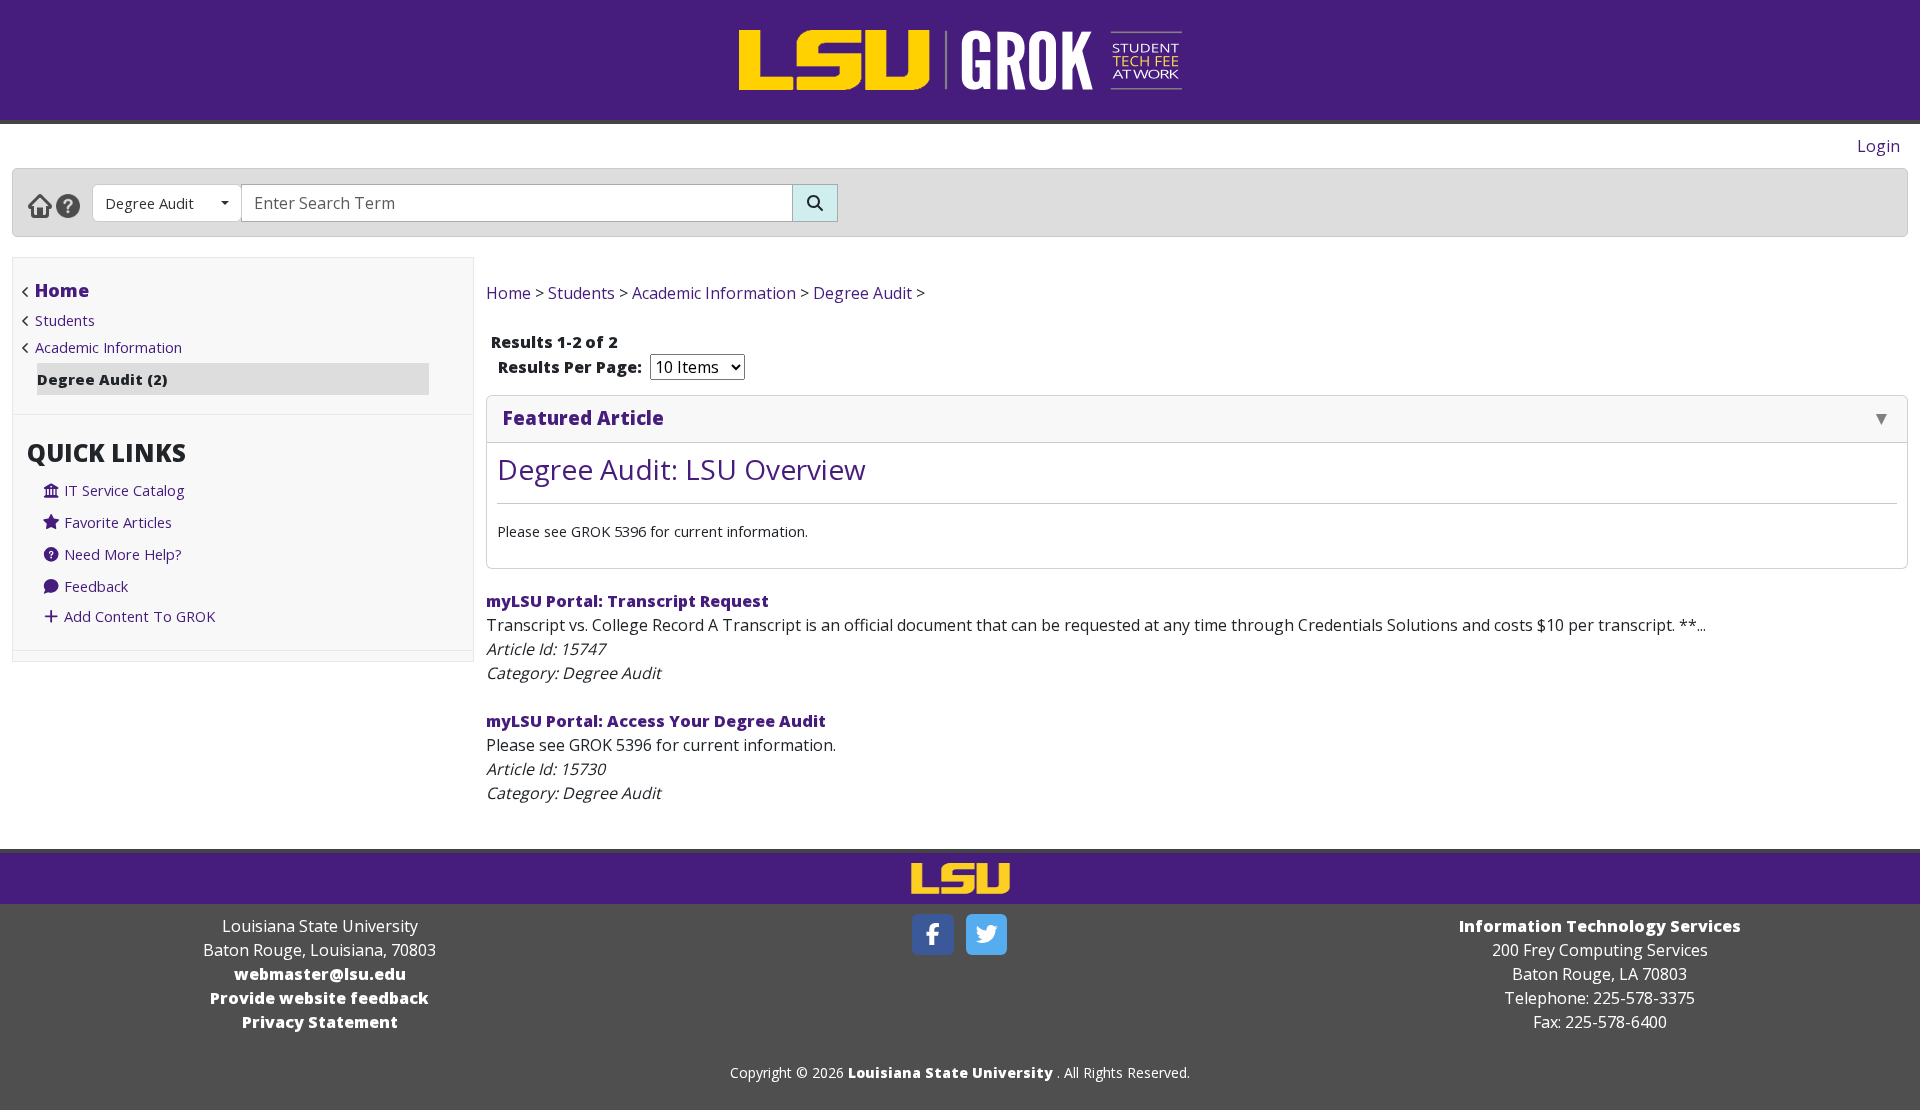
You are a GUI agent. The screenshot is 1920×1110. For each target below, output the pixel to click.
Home (62, 290)
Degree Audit (149, 203)
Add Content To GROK (137, 616)
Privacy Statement (320, 1022)
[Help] (68, 205)
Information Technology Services (1600, 926)
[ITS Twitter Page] (987, 934)
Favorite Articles (116, 522)
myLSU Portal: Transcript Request (627, 601)
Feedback (94, 586)
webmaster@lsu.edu (320, 974)
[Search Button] (815, 203)
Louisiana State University (950, 1072)
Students (65, 320)
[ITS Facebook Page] (933, 934)
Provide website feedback (319, 998)
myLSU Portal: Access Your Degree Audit (656, 721)
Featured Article (583, 417)
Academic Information (108, 347)
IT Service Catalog (122, 490)
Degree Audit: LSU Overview (681, 469)
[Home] (40, 205)
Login (1878, 146)
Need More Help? (121, 554)
